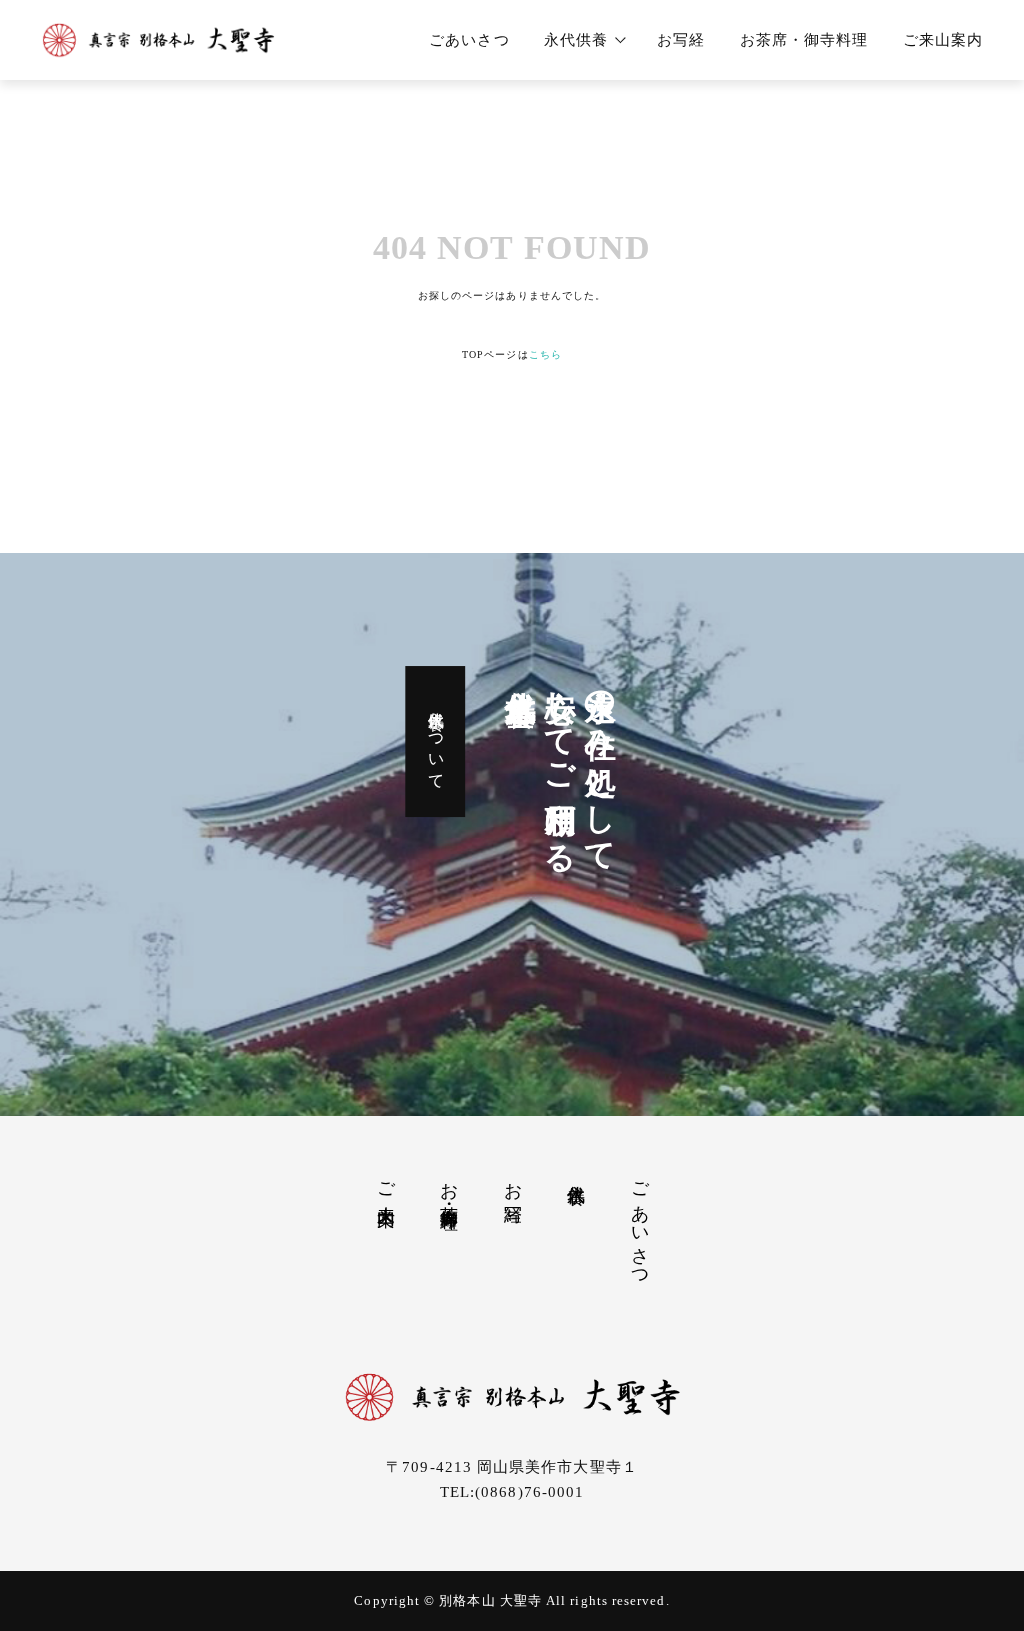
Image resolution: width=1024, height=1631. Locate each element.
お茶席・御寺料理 (804, 39)
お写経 (681, 39)
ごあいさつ (469, 39)
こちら (545, 354)
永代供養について (436, 742)
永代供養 (576, 39)
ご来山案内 (943, 39)
